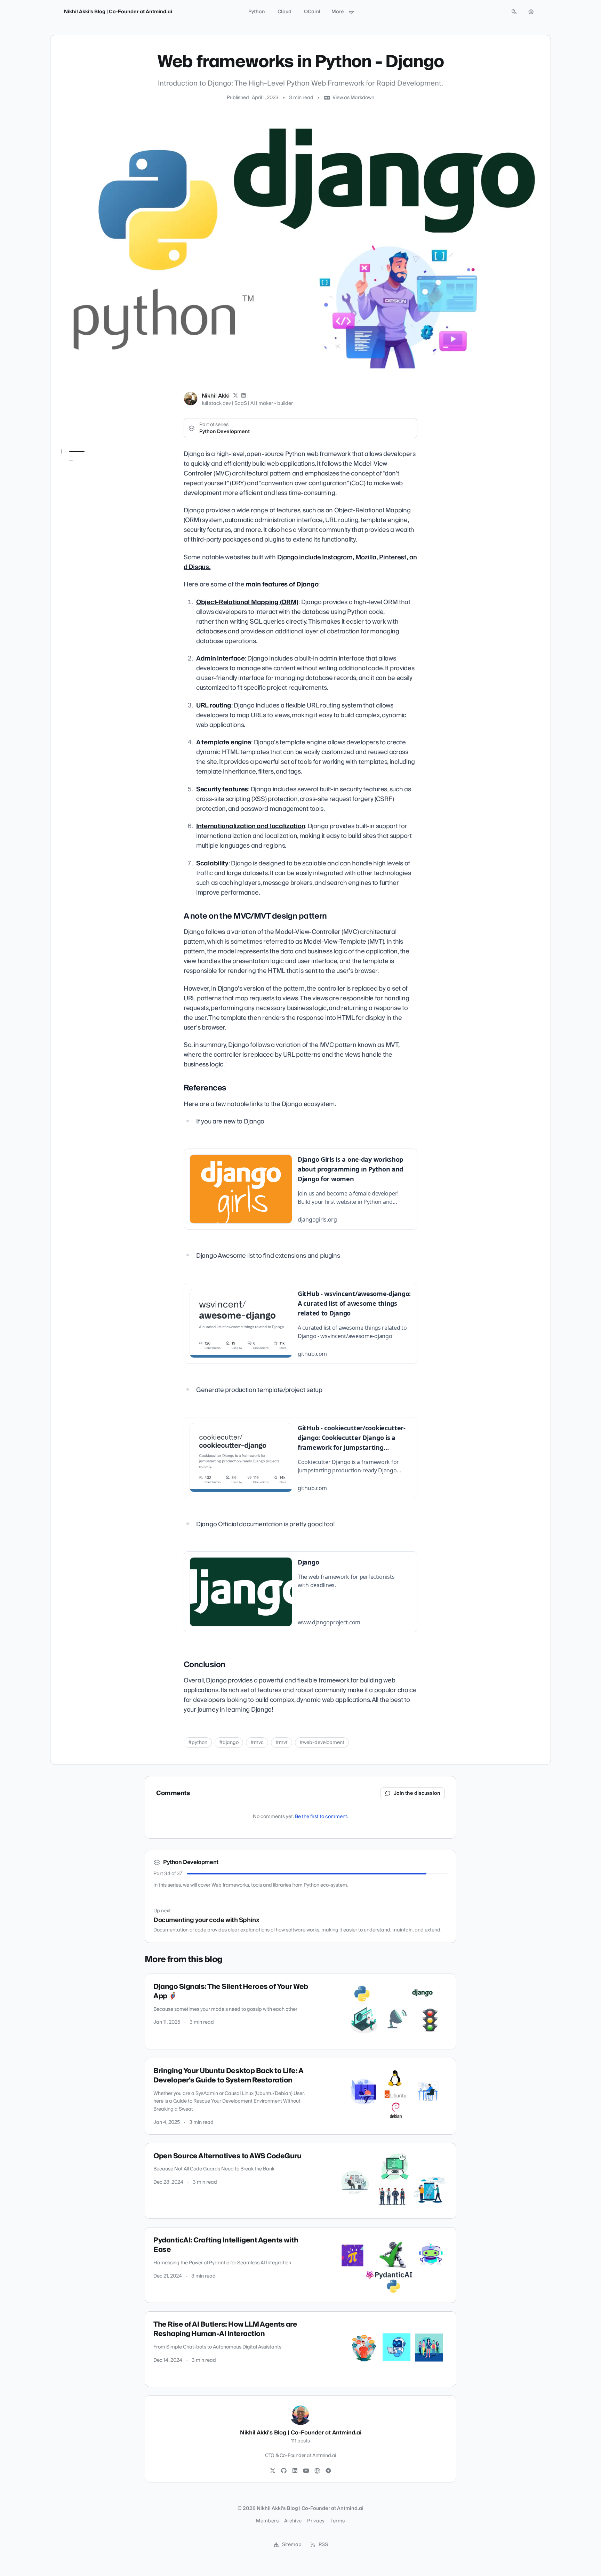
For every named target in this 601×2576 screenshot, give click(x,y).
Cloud (285, 12)
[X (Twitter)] (235, 396)
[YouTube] (306, 2471)
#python (198, 1743)
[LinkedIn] (244, 396)
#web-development (322, 1743)
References (78, 482)
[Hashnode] (328, 2471)
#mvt (282, 1743)
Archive (293, 2521)
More (338, 12)
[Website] (317, 2471)
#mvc (257, 1743)
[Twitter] (273, 2471)
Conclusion (78, 492)
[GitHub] (284, 2471)
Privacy (316, 2521)
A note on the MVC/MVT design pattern (94, 469)
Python (257, 12)
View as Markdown (353, 98)
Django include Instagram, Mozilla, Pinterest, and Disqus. (300, 562)
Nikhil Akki (216, 396)
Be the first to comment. (322, 1817)
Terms (338, 2521)
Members (267, 2521)
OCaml (312, 12)
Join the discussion (417, 1793)
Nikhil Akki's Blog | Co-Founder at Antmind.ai (118, 12)
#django (229, 1743)
